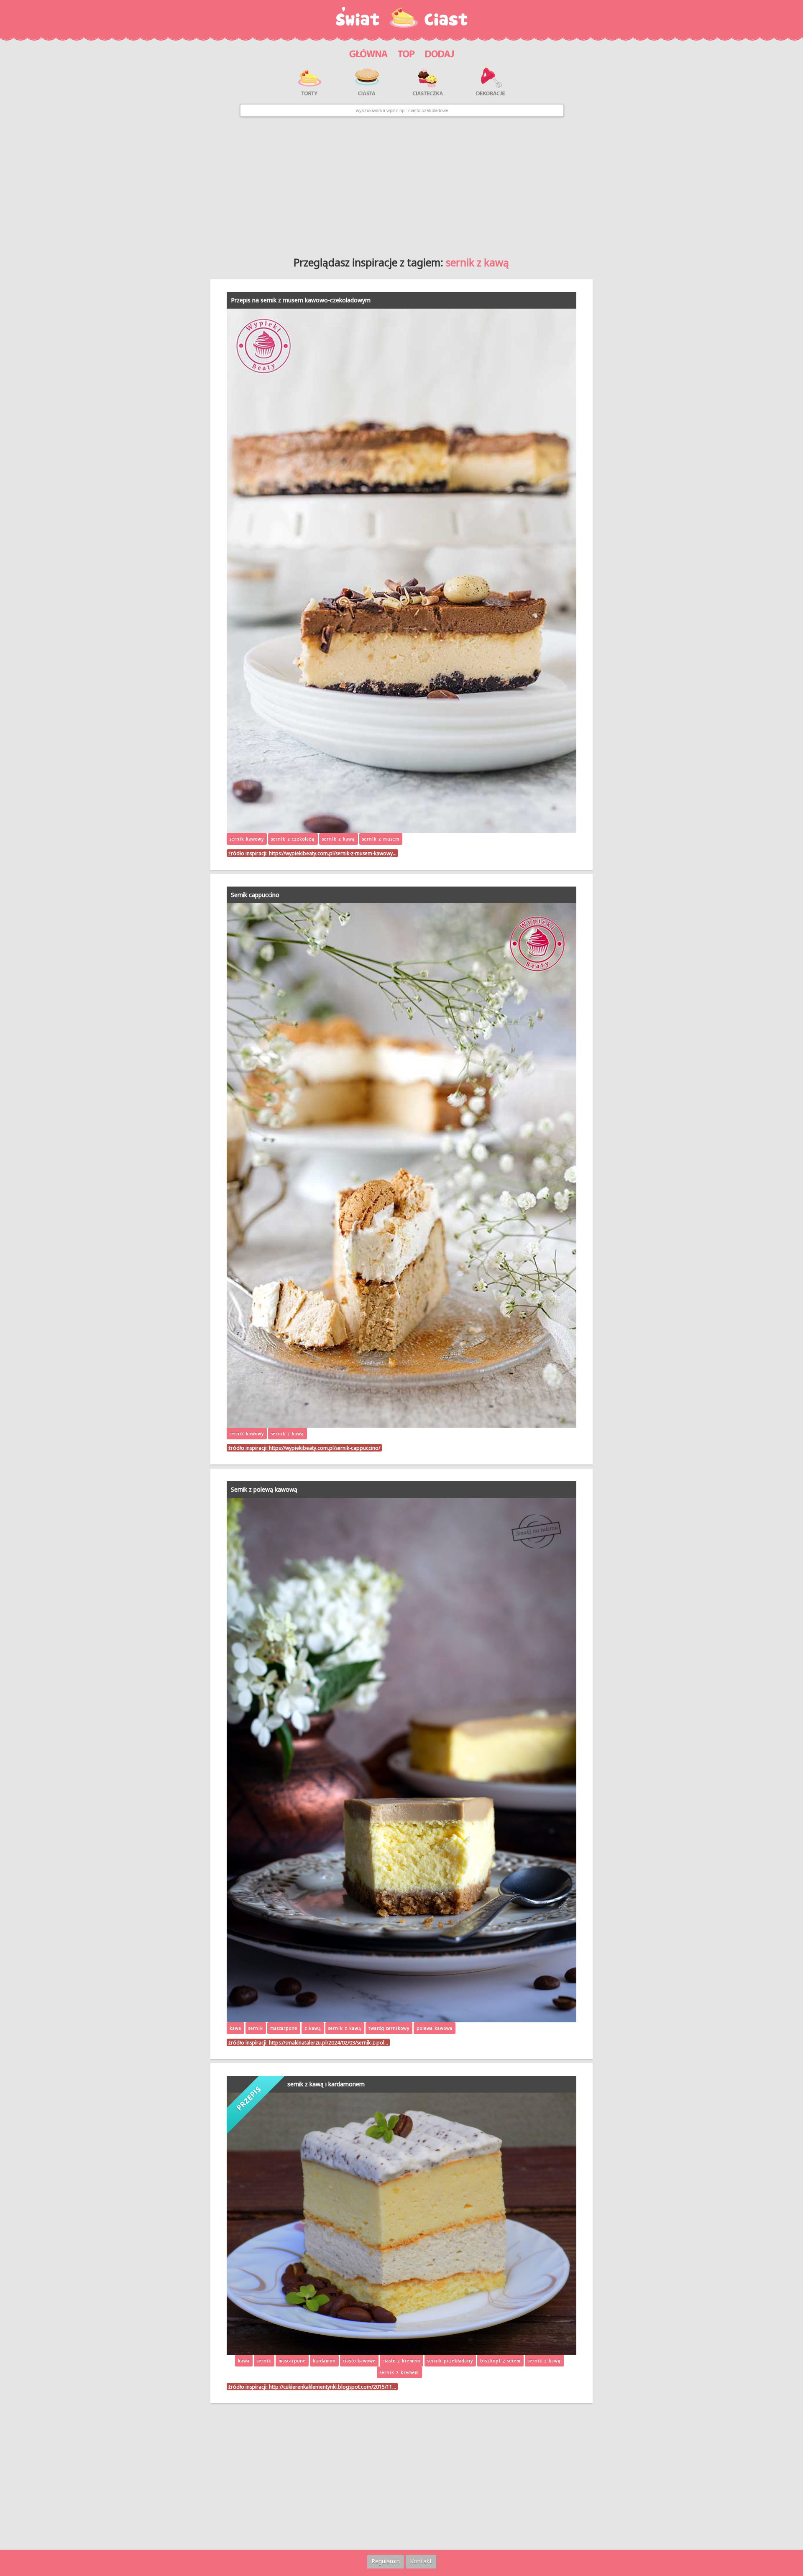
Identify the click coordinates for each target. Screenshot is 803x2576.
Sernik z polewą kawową (264, 1489)
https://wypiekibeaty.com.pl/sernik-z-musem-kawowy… (333, 853)
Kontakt (421, 2561)
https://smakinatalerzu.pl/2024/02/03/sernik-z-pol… (329, 2042)
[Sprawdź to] (406, 52)
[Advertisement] (401, 184)
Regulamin (386, 2561)
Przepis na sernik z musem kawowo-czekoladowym (301, 300)
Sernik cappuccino (255, 895)
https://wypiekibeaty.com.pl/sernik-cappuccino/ (325, 1448)
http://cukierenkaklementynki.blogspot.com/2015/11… (332, 2387)
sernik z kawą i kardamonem (326, 2084)
